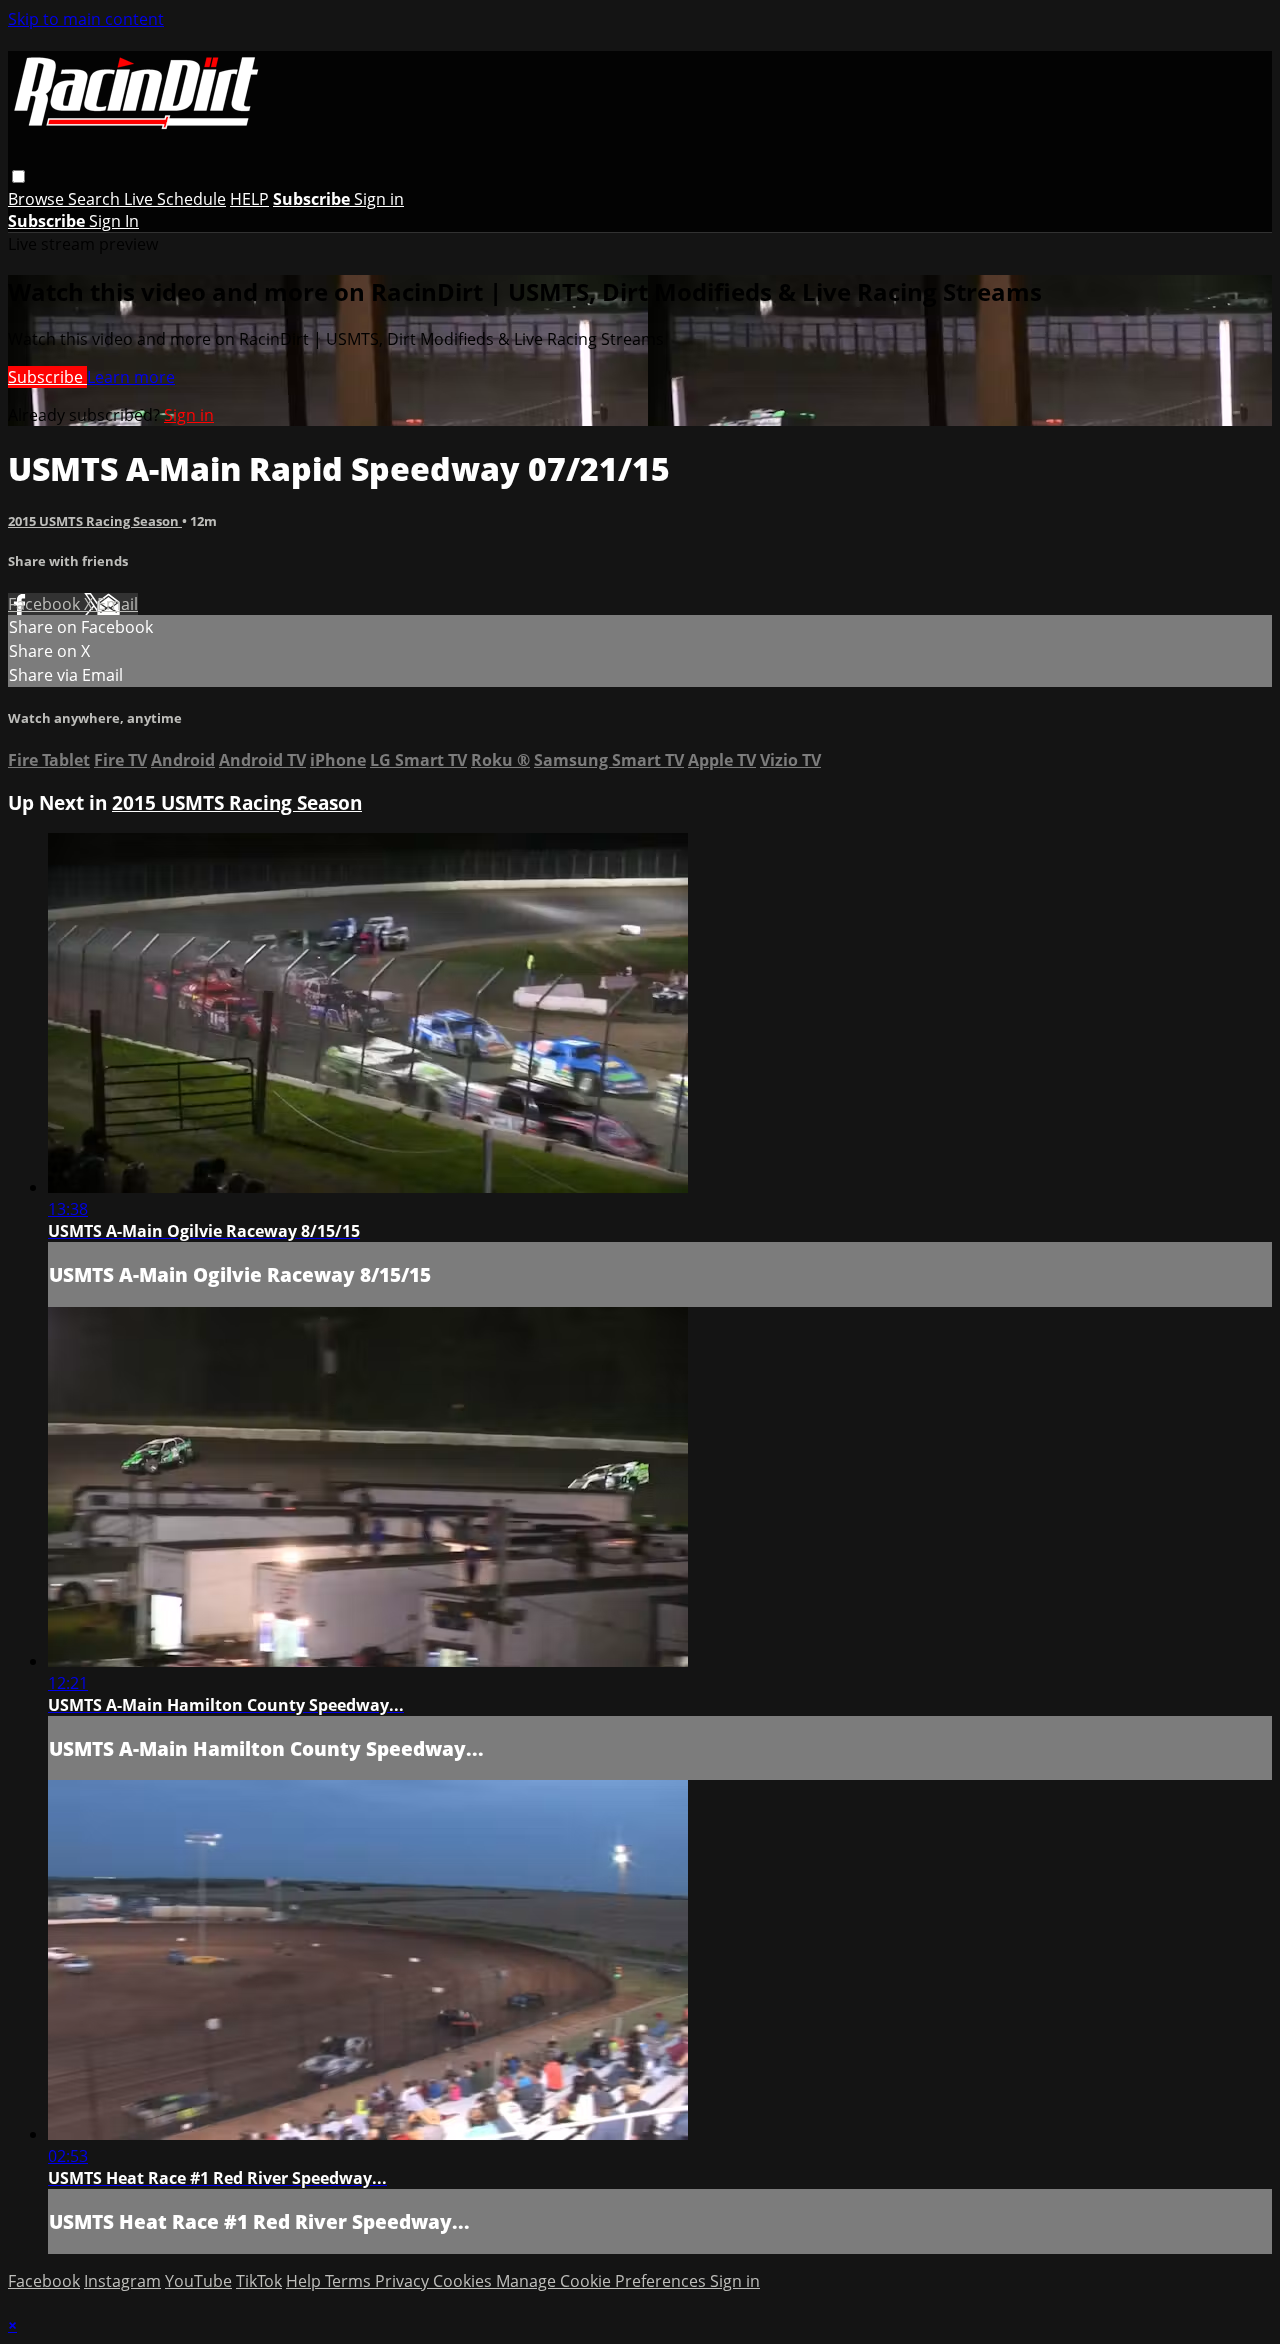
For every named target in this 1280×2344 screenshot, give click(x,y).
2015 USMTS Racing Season (95, 521)
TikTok (259, 2281)
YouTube (198, 2281)
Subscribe (47, 377)
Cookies (464, 2281)
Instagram (122, 2281)
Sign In (114, 221)
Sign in (379, 199)
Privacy (404, 2281)
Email (117, 604)
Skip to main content (86, 19)
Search (96, 199)
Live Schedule (175, 199)
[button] (18, 176)
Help (305, 2281)
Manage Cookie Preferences (603, 2281)
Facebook (46, 604)
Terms (350, 2281)
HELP (249, 199)
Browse (38, 199)
